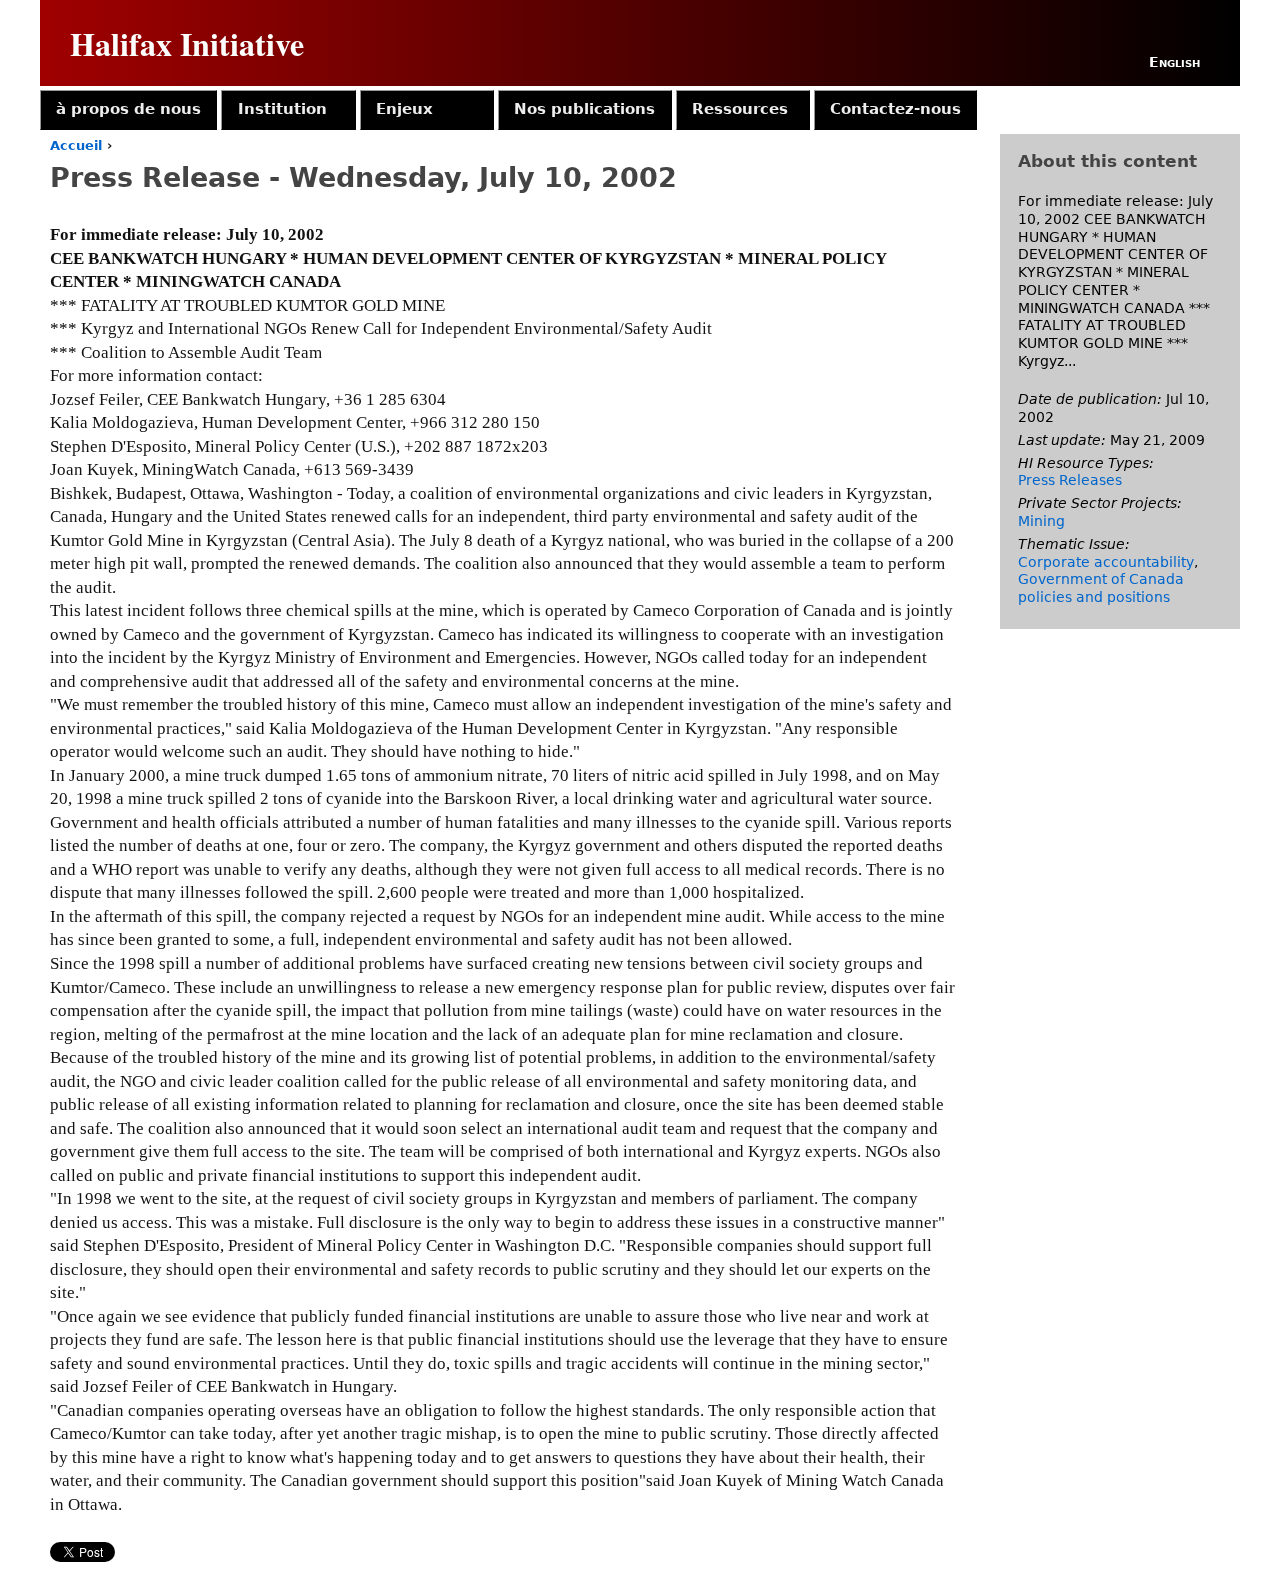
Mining (1041, 521)
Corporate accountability (1106, 562)
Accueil (76, 145)
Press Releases (1070, 480)
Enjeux (404, 109)
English (1174, 62)
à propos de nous (128, 109)
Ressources (740, 109)
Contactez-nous (895, 109)
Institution (282, 109)
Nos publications (584, 109)
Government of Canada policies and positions (1101, 588)
